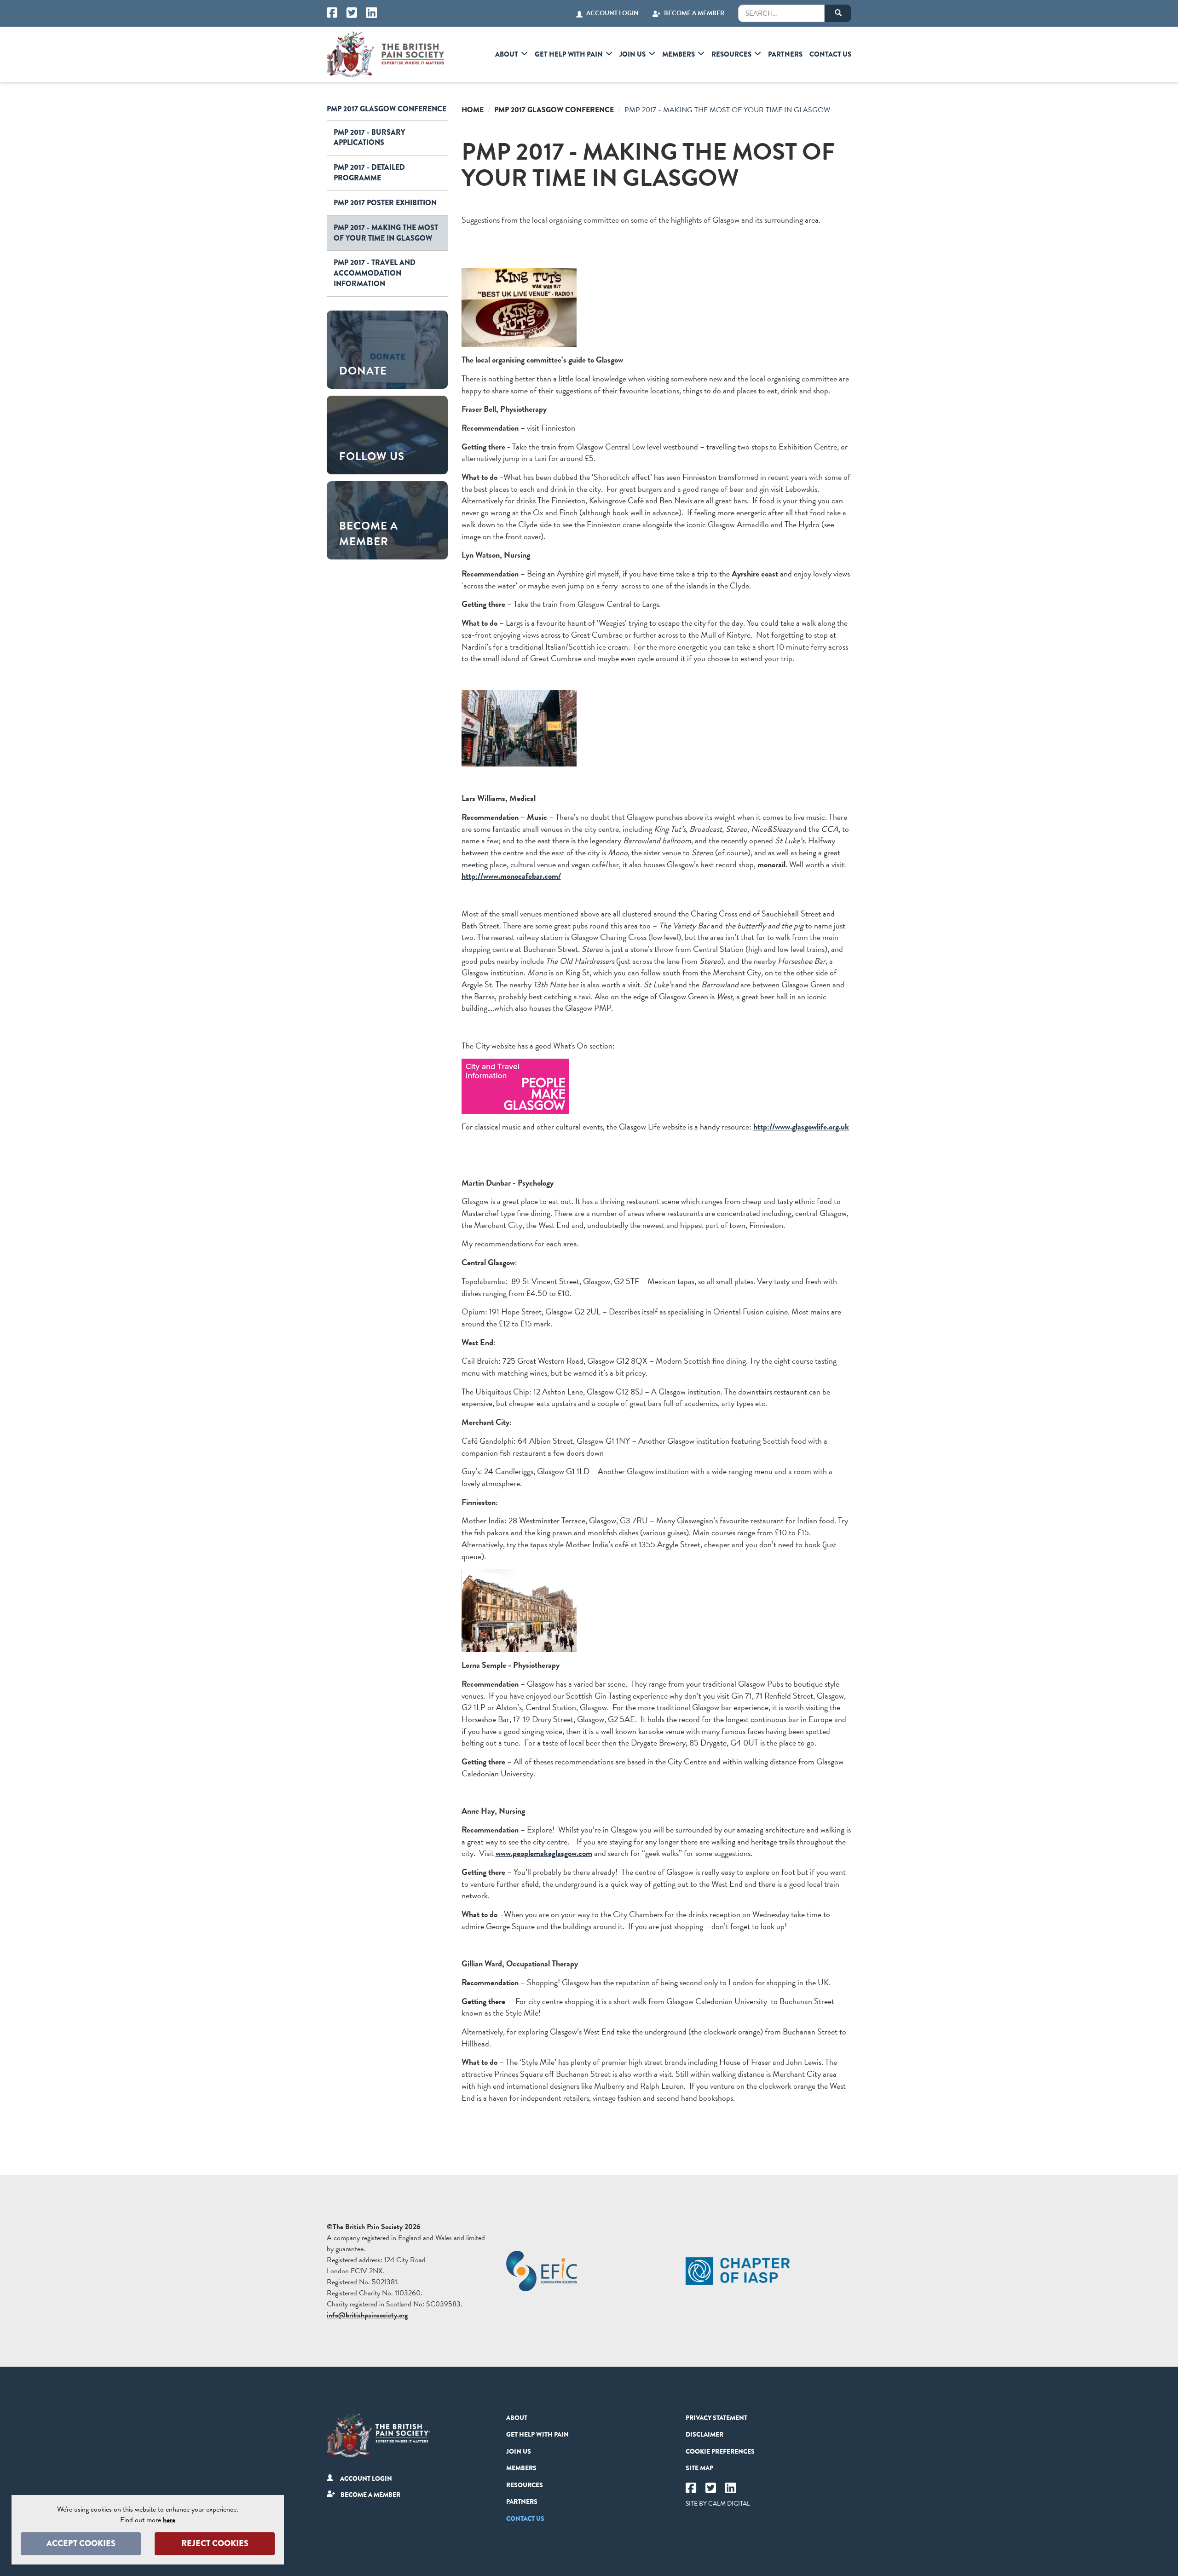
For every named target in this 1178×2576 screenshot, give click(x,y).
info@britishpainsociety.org (367, 2315)
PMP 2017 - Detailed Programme (369, 173)
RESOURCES (731, 54)
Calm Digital (729, 2504)
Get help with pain (569, 54)
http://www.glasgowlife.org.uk (801, 1127)
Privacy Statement (716, 2418)
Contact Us (830, 54)
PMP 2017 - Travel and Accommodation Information (375, 273)
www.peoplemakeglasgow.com (544, 1853)
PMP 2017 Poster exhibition (385, 203)
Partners (785, 54)
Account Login (612, 13)
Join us (632, 54)
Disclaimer (704, 2434)
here (169, 2520)
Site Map (699, 2468)
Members (679, 54)
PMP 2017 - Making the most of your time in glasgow (386, 233)
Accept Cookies (81, 2543)
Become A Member (694, 13)
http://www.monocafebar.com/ (511, 876)
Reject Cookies (215, 2543)
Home (473, 110)
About (507, 54)
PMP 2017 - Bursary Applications (369, 138)
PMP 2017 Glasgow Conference (387, 109)
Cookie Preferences (720, 2451)
